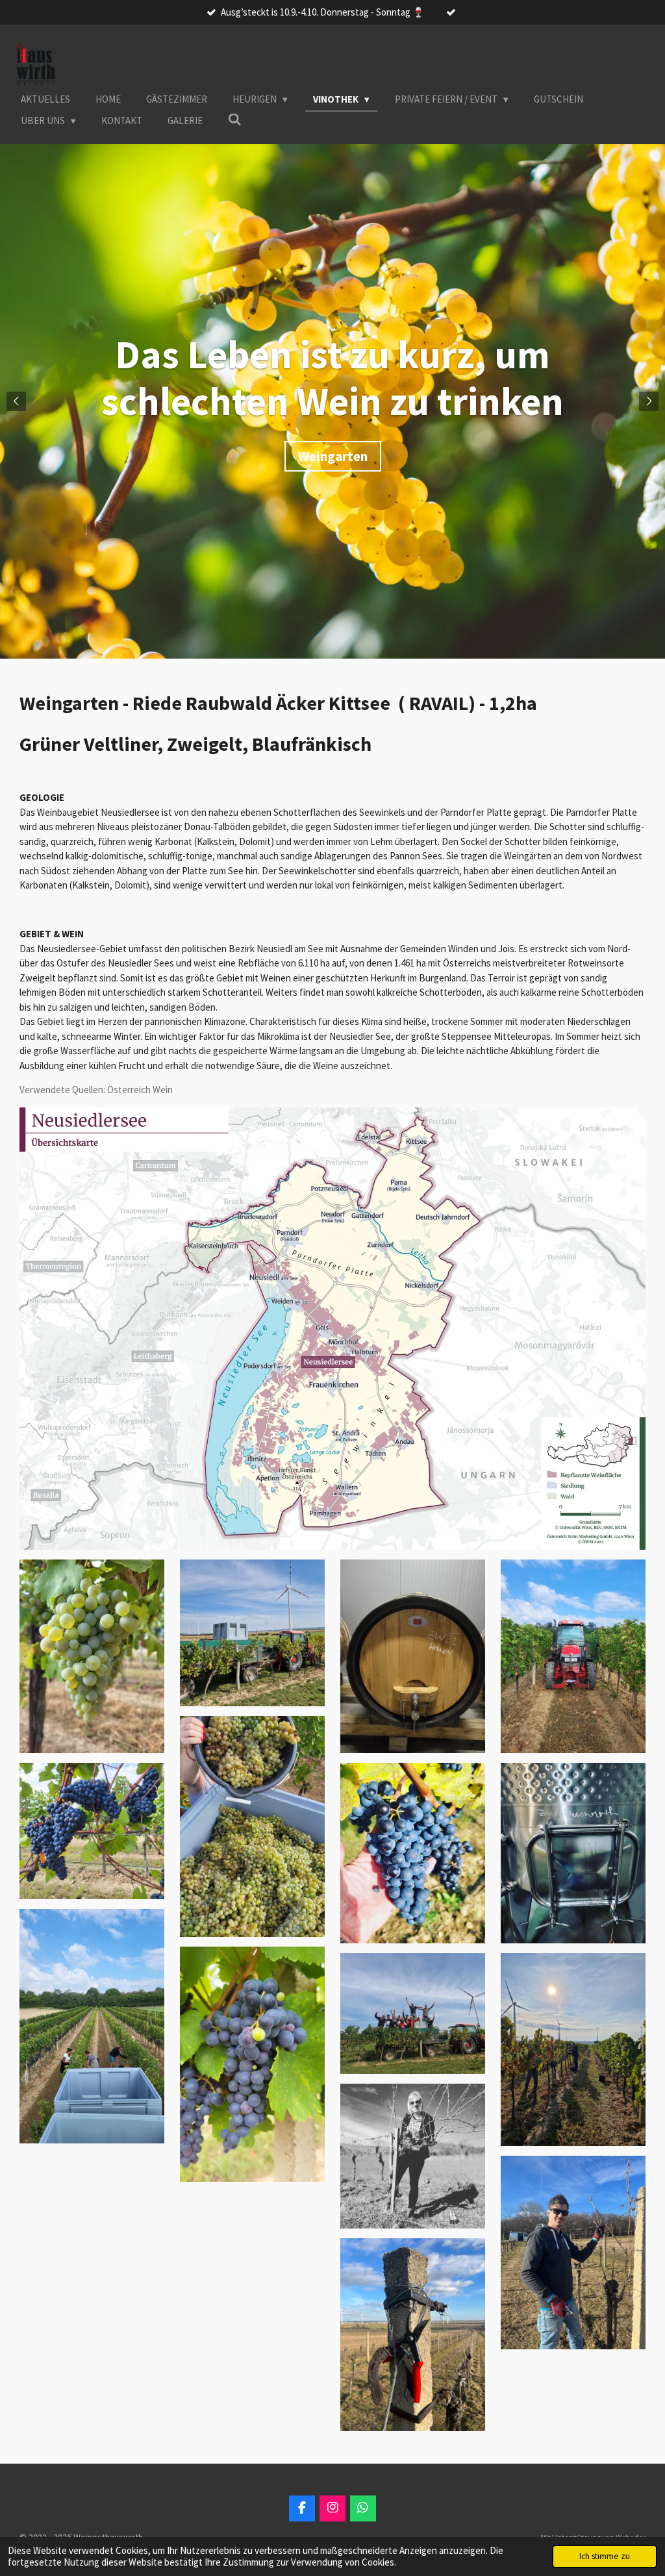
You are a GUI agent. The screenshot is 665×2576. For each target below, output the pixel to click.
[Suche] (235, 120)
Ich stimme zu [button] (605, 2556)
